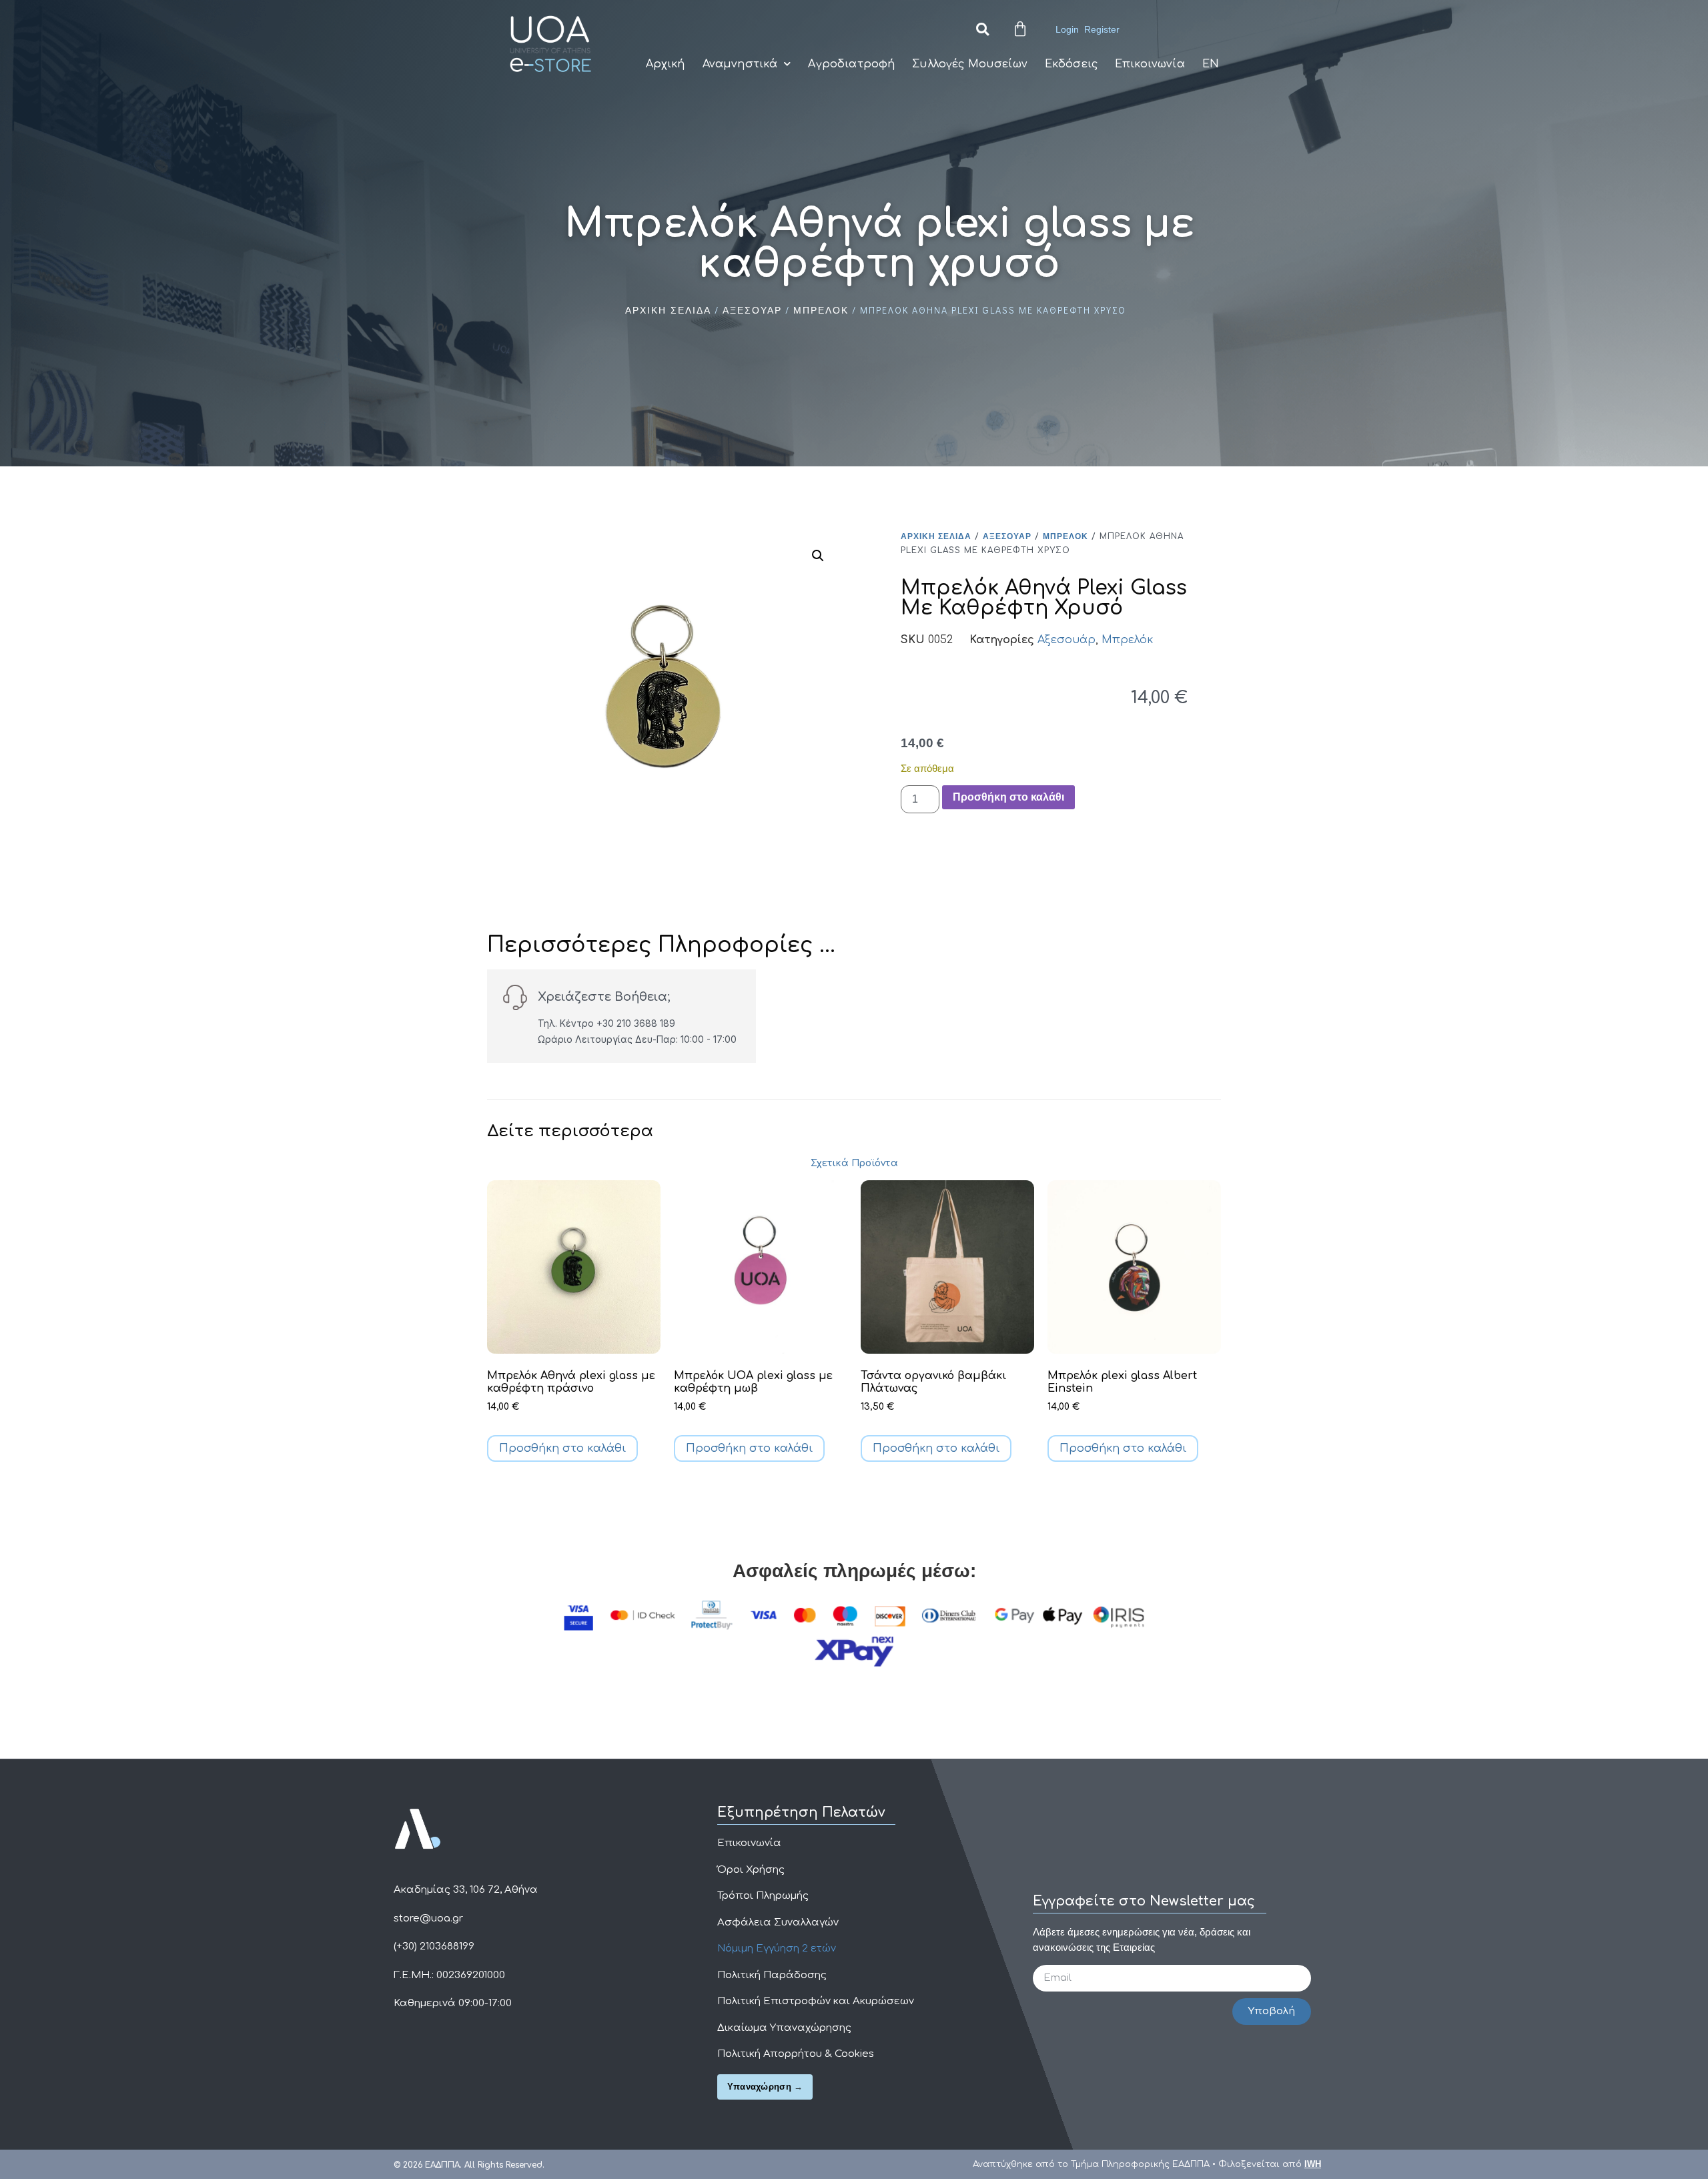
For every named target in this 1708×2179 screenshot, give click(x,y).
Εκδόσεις (1071, 64)
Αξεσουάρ (752, 310)
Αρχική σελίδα (668, 310)
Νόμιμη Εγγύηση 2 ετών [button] (777, 1948)
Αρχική (666, 64)
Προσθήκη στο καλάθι (1008, 797)
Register (1102, 29)
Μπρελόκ (821, 310)
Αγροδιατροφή (851, 64)
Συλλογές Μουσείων (970, 64)
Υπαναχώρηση (759, 2087)
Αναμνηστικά (740, 64)
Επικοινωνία (1150, 64)
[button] (982, 30)
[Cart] (1020, 29)
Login (1067, 29)
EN (1211, 64)
